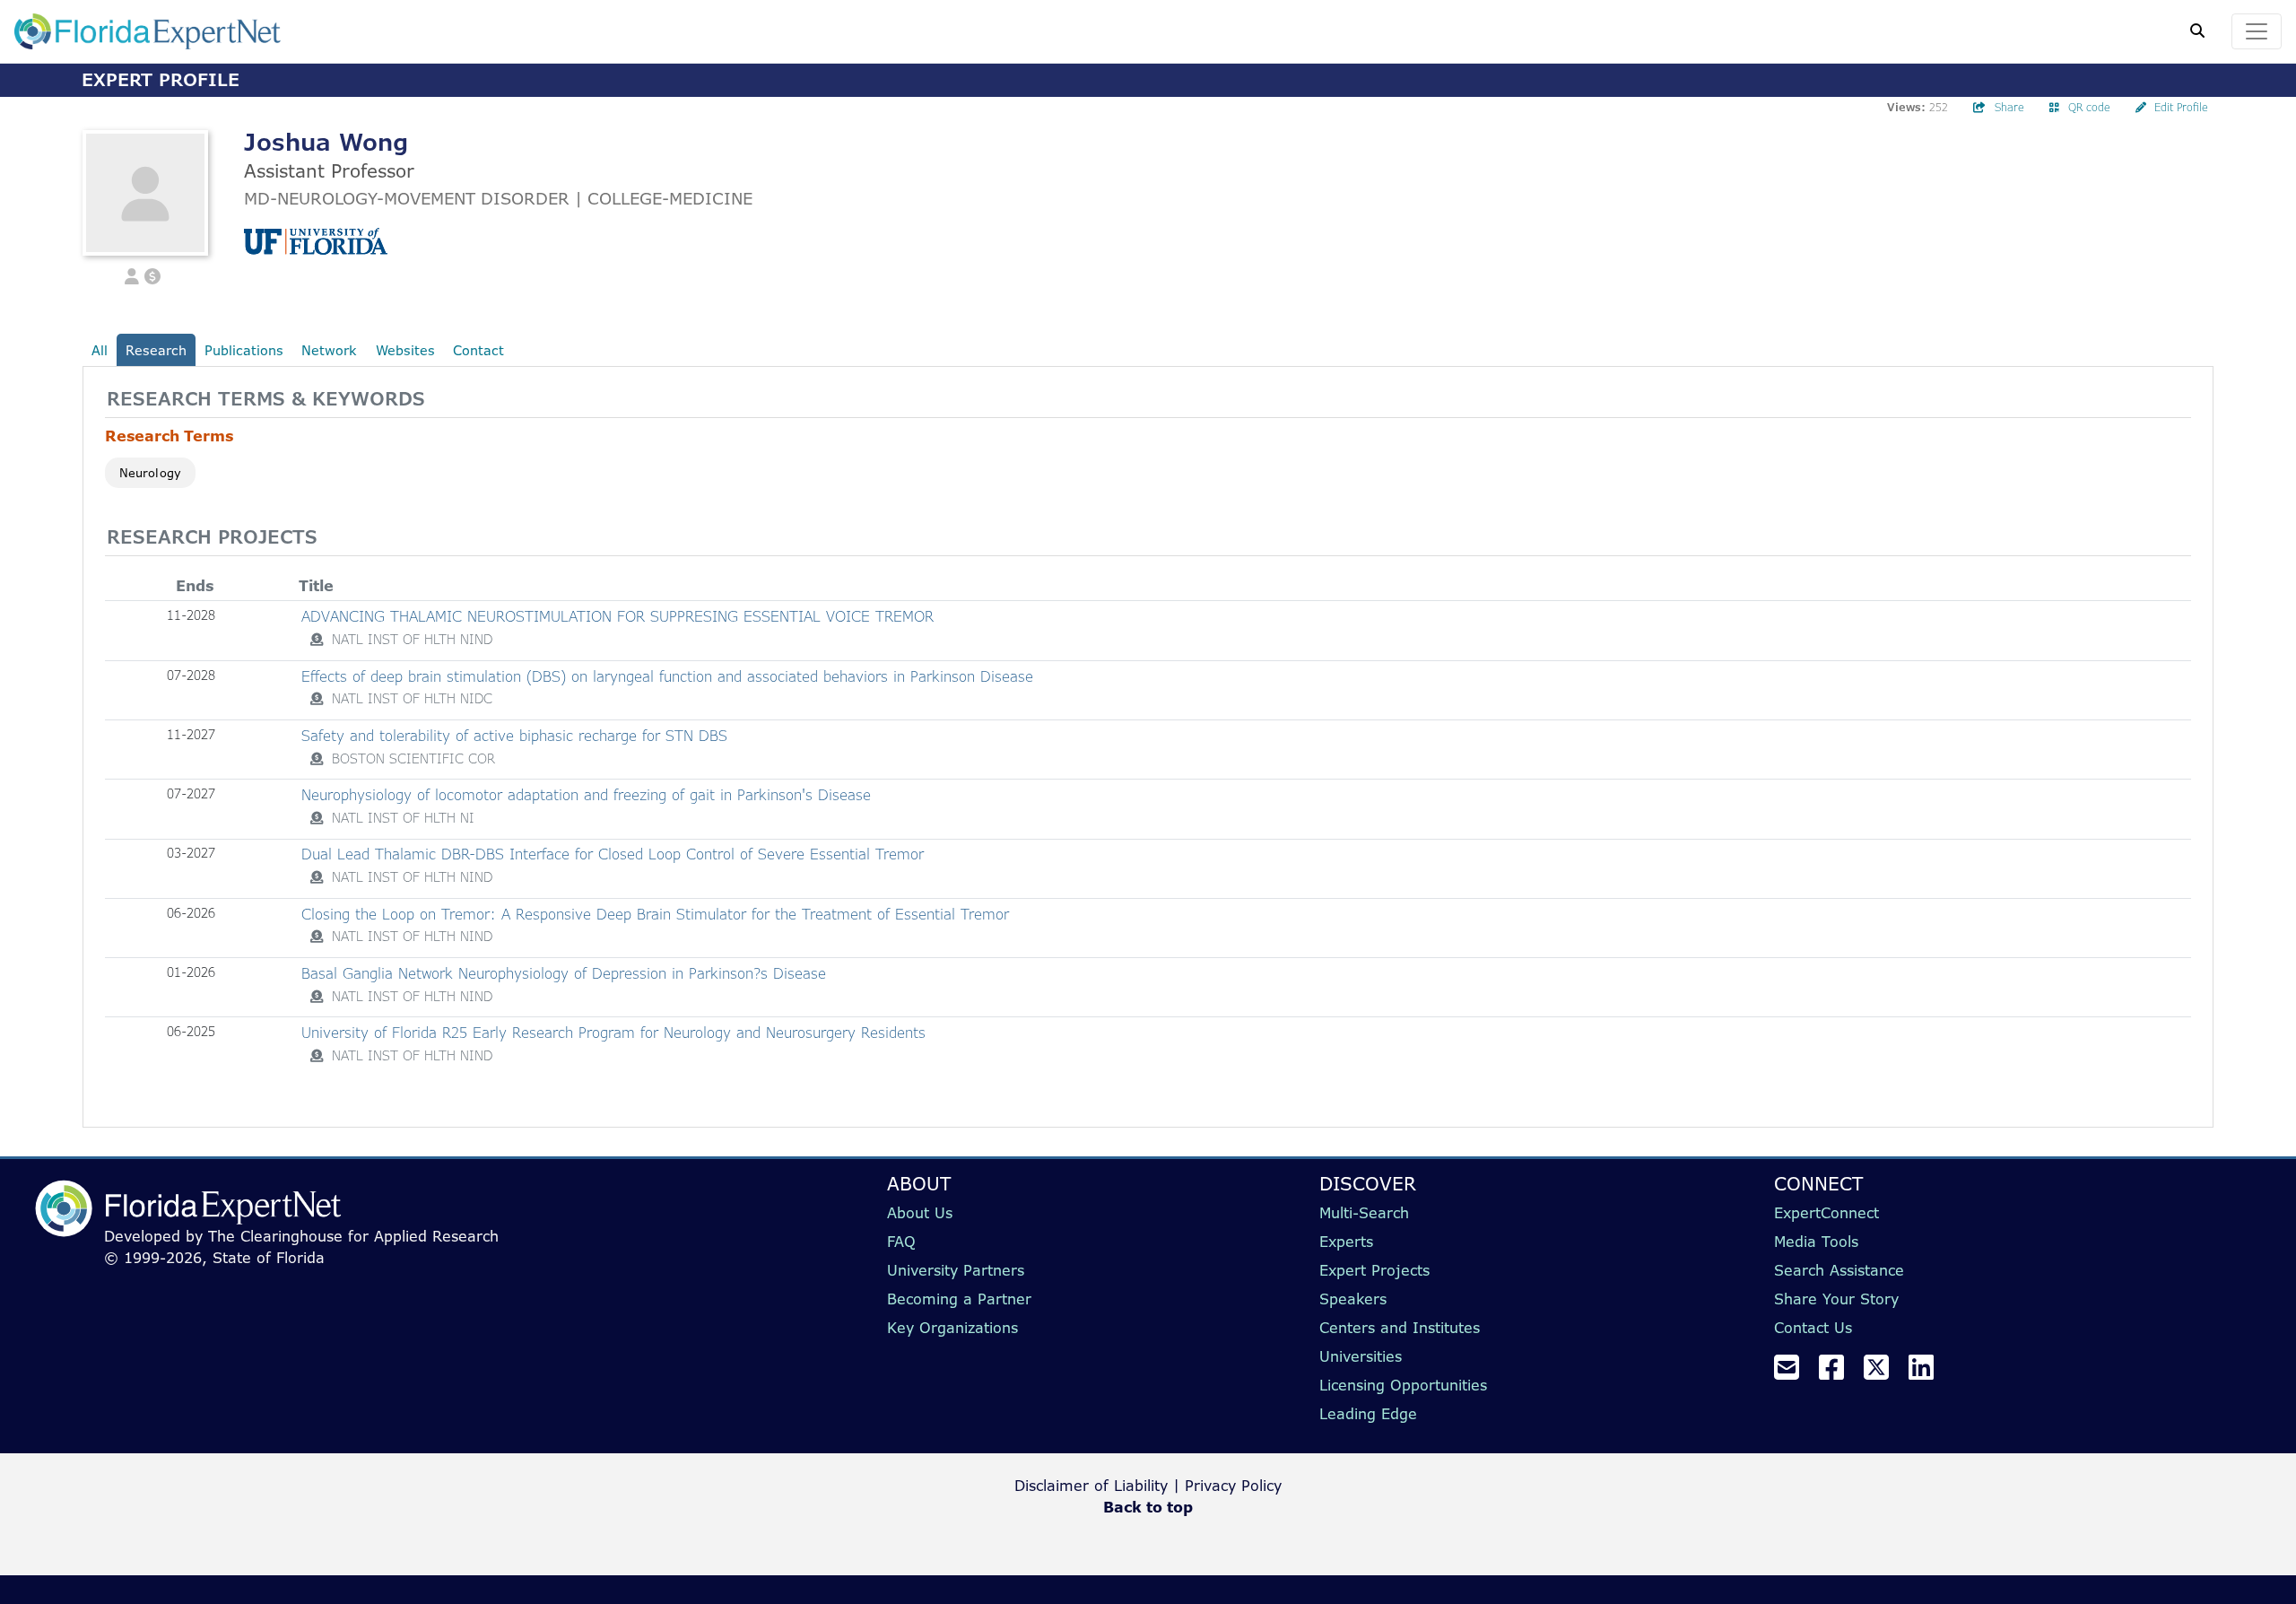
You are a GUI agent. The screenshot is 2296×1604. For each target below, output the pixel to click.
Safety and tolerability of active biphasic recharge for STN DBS (514, 736)
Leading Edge (1368, 1414)
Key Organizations (952, 1328)
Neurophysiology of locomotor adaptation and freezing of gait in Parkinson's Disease (586, 795)
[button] (132, 275)
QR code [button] (2089, 107)
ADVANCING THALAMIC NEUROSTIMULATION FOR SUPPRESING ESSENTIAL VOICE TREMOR (617, 616)
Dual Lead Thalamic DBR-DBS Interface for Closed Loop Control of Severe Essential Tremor (613, 854)
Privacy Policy (1233, 1486)
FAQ (901, 1242)
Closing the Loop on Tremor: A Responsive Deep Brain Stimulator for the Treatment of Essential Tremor (655, 914)
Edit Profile (2181, 107)
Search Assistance (1839, 1270)
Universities (1361, 1356)
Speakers (1353, 1299)
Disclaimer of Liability (1091, 1486)
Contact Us (1813, 1328)
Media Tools (1816, 1242)
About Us (920, 1213)
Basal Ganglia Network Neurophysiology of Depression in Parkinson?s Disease (564, 973)
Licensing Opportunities (1403, 1385)
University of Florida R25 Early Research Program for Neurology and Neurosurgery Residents (613, 1033)
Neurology (150, 473)
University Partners (956, 1270)
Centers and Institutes (1400, 1328)
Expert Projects (1374, 1270)
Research (156, 350)
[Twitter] (1883, 1373)
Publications (244, 350)
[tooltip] (317, 640)
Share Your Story (1836, 1299)
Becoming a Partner (959, 1299)
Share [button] (2009, 107)
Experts (1346, 1242)
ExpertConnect (1826, 1213)
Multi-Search (1364, 1213)
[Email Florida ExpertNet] (1794, 1373)
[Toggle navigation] (2257, 31)
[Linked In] (1928, 1373)
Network (329, 350)
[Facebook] (1839, 1373)
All (100, 350)
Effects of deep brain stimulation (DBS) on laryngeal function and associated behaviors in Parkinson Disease (667, 676)
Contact (478, 350)
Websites (405, 350)
